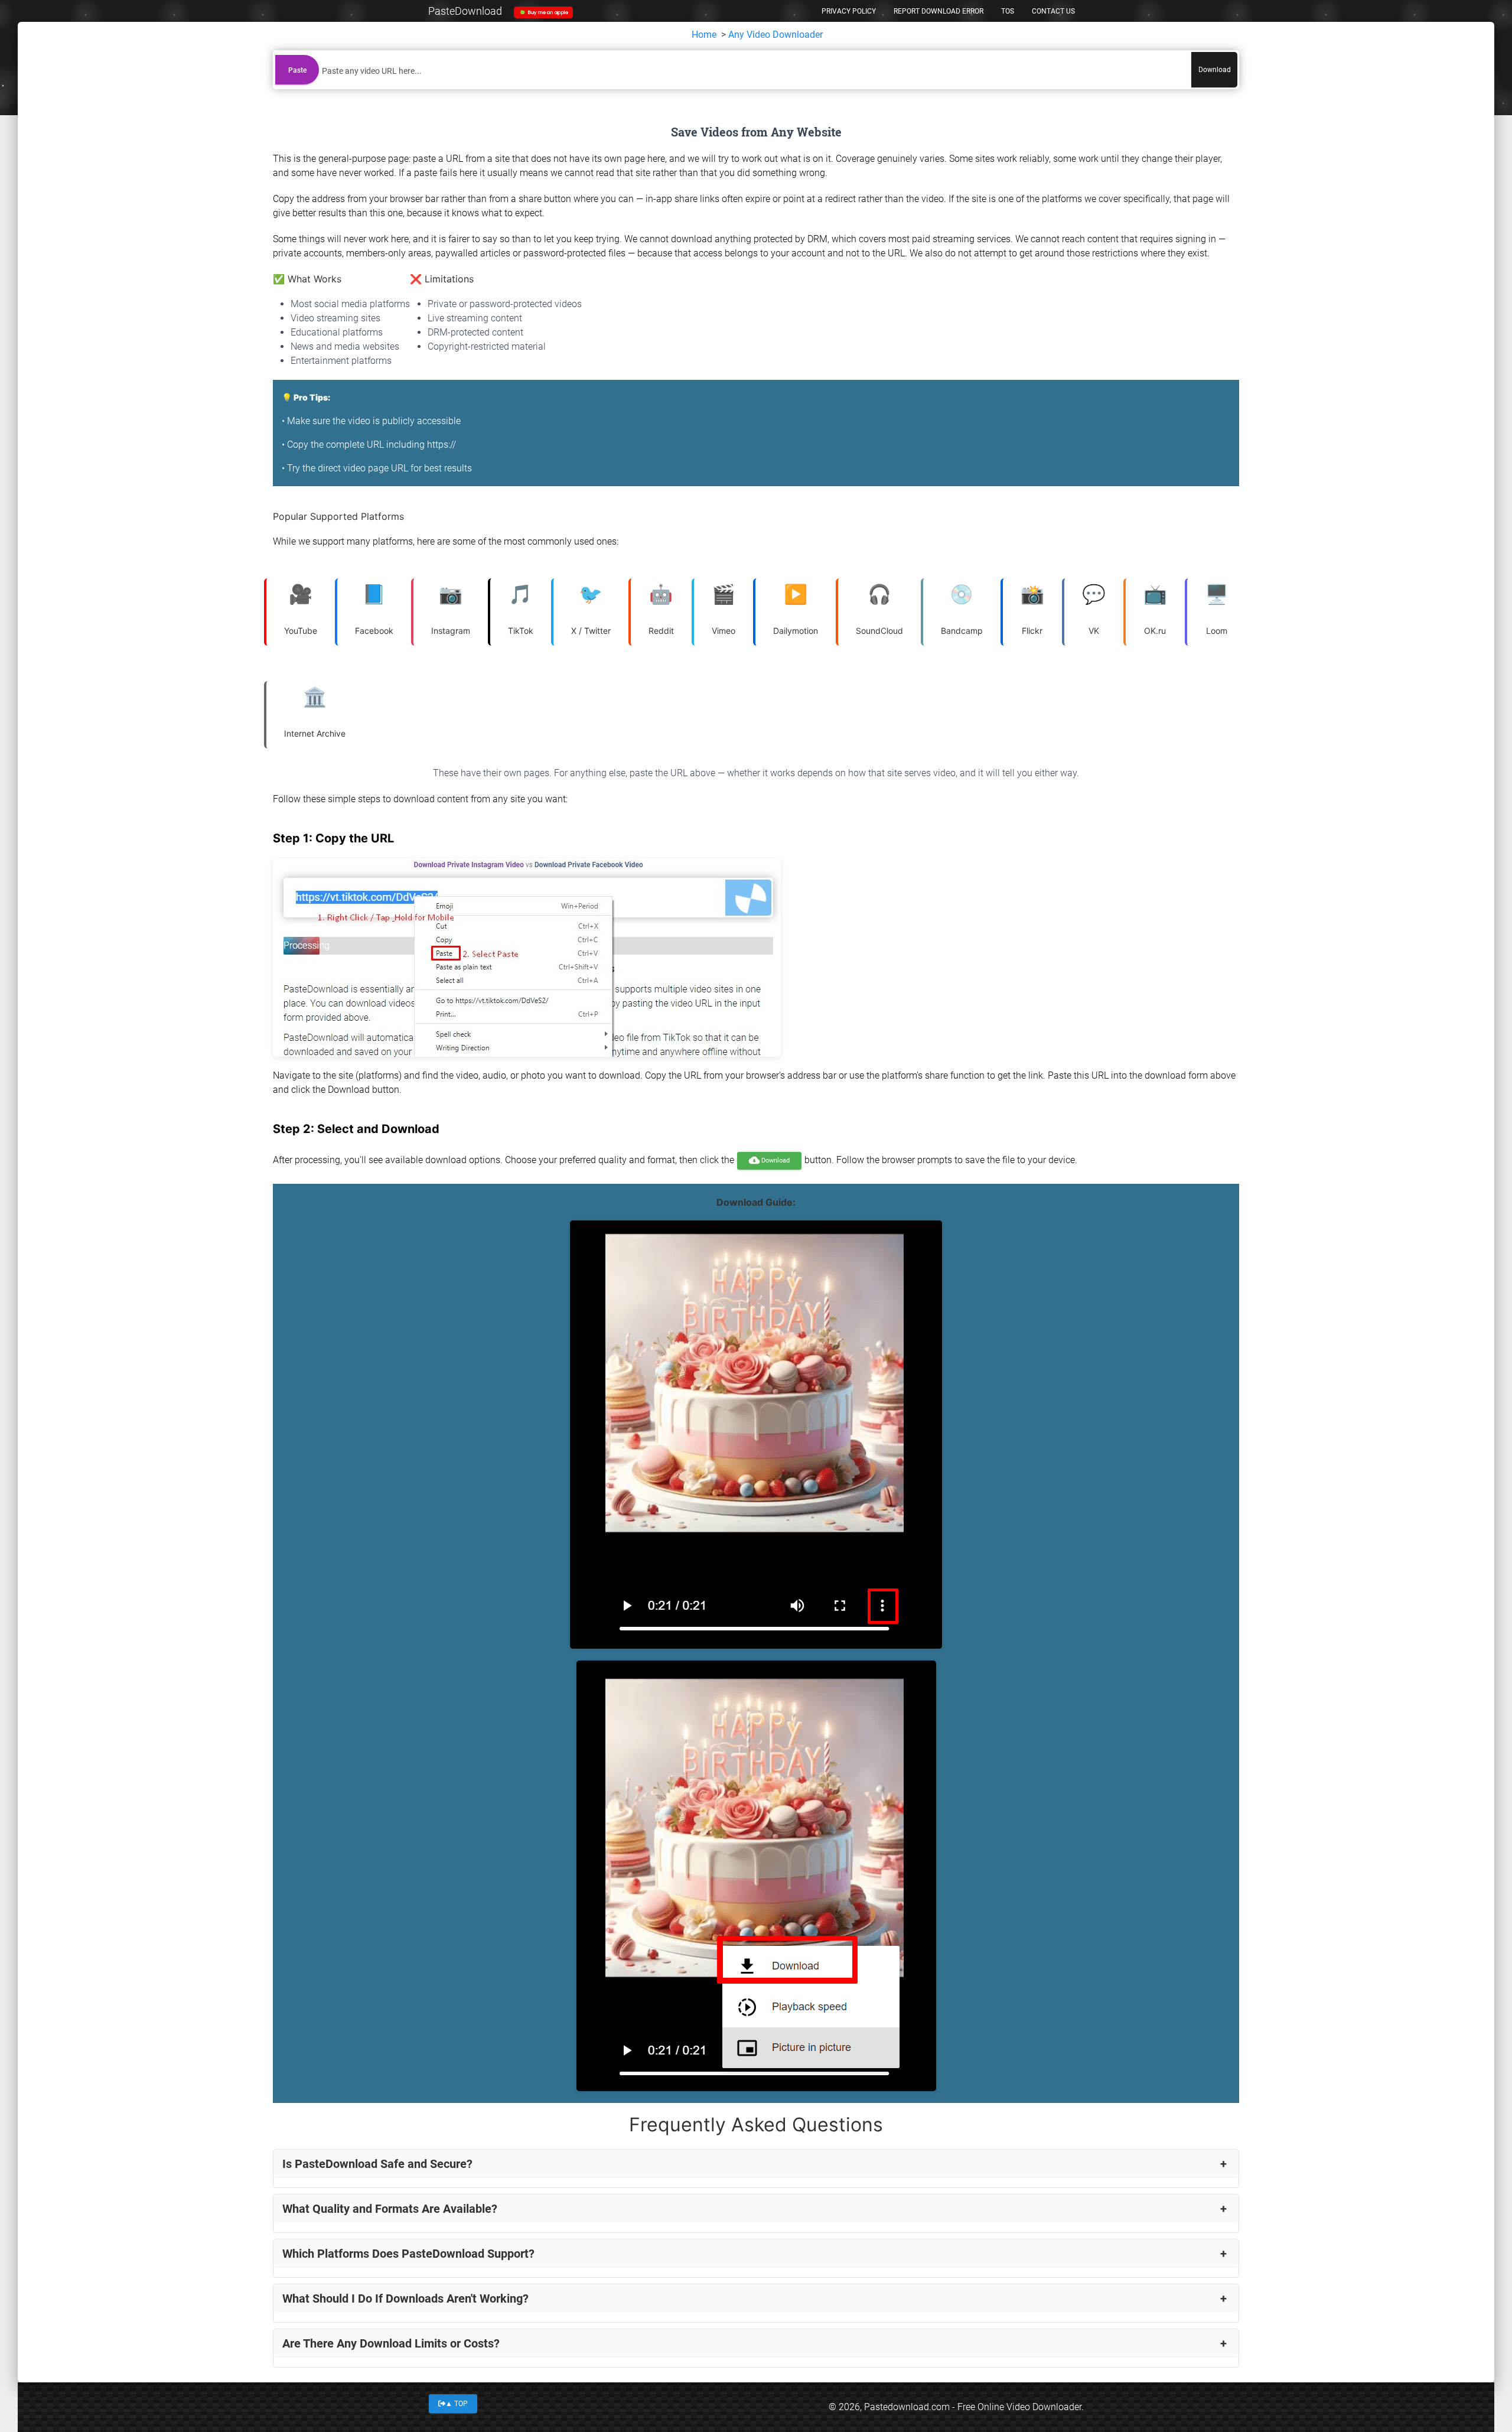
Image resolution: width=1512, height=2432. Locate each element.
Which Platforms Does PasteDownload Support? (408, 2254)
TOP (457, 2404)
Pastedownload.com (907, 2407)
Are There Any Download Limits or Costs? (391, 2343)
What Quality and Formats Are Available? (390, 2209)
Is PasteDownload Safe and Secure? (377, 2164)
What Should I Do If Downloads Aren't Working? (405, 2298)
